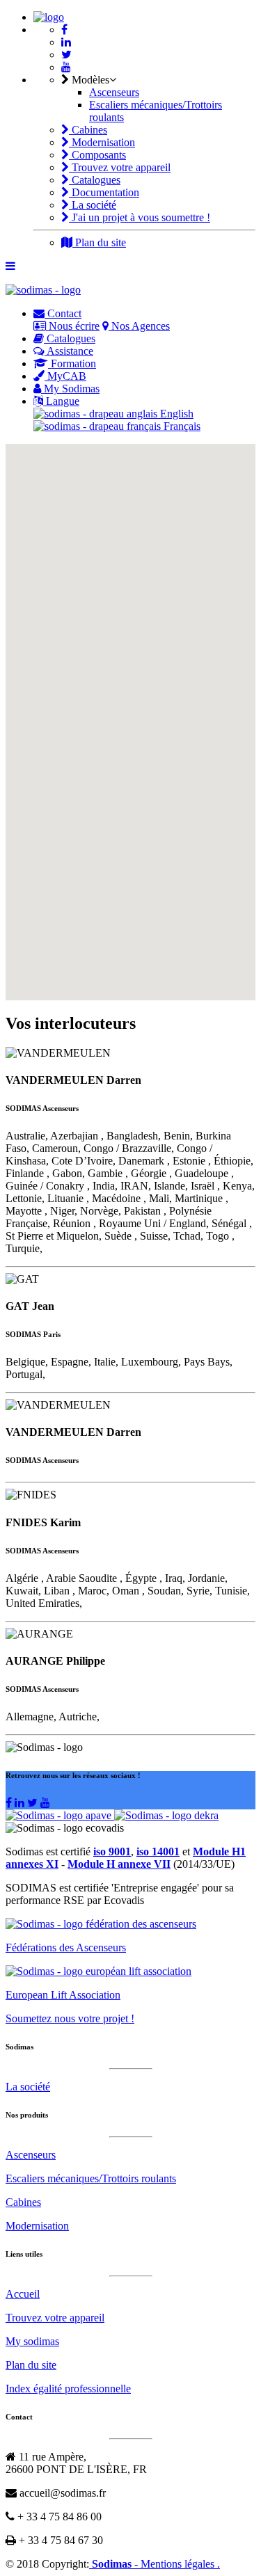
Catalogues (95, 180)
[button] (211, 659)
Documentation (104, 192)
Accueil (23, 2294)
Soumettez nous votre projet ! (70, 2018)
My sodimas (32, 2341)
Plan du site (99, 242)
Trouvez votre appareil (120, 167)
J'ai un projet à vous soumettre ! (140, 217)
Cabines (88, 130)
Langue (61, 401)
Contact (63, 313)
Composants (97, 155)
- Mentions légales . (177, 2564)
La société (93, 205)
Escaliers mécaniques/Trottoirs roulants (91, 2178)
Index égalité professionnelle (68, 2389)
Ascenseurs (114, 92)
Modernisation (102, 142)
